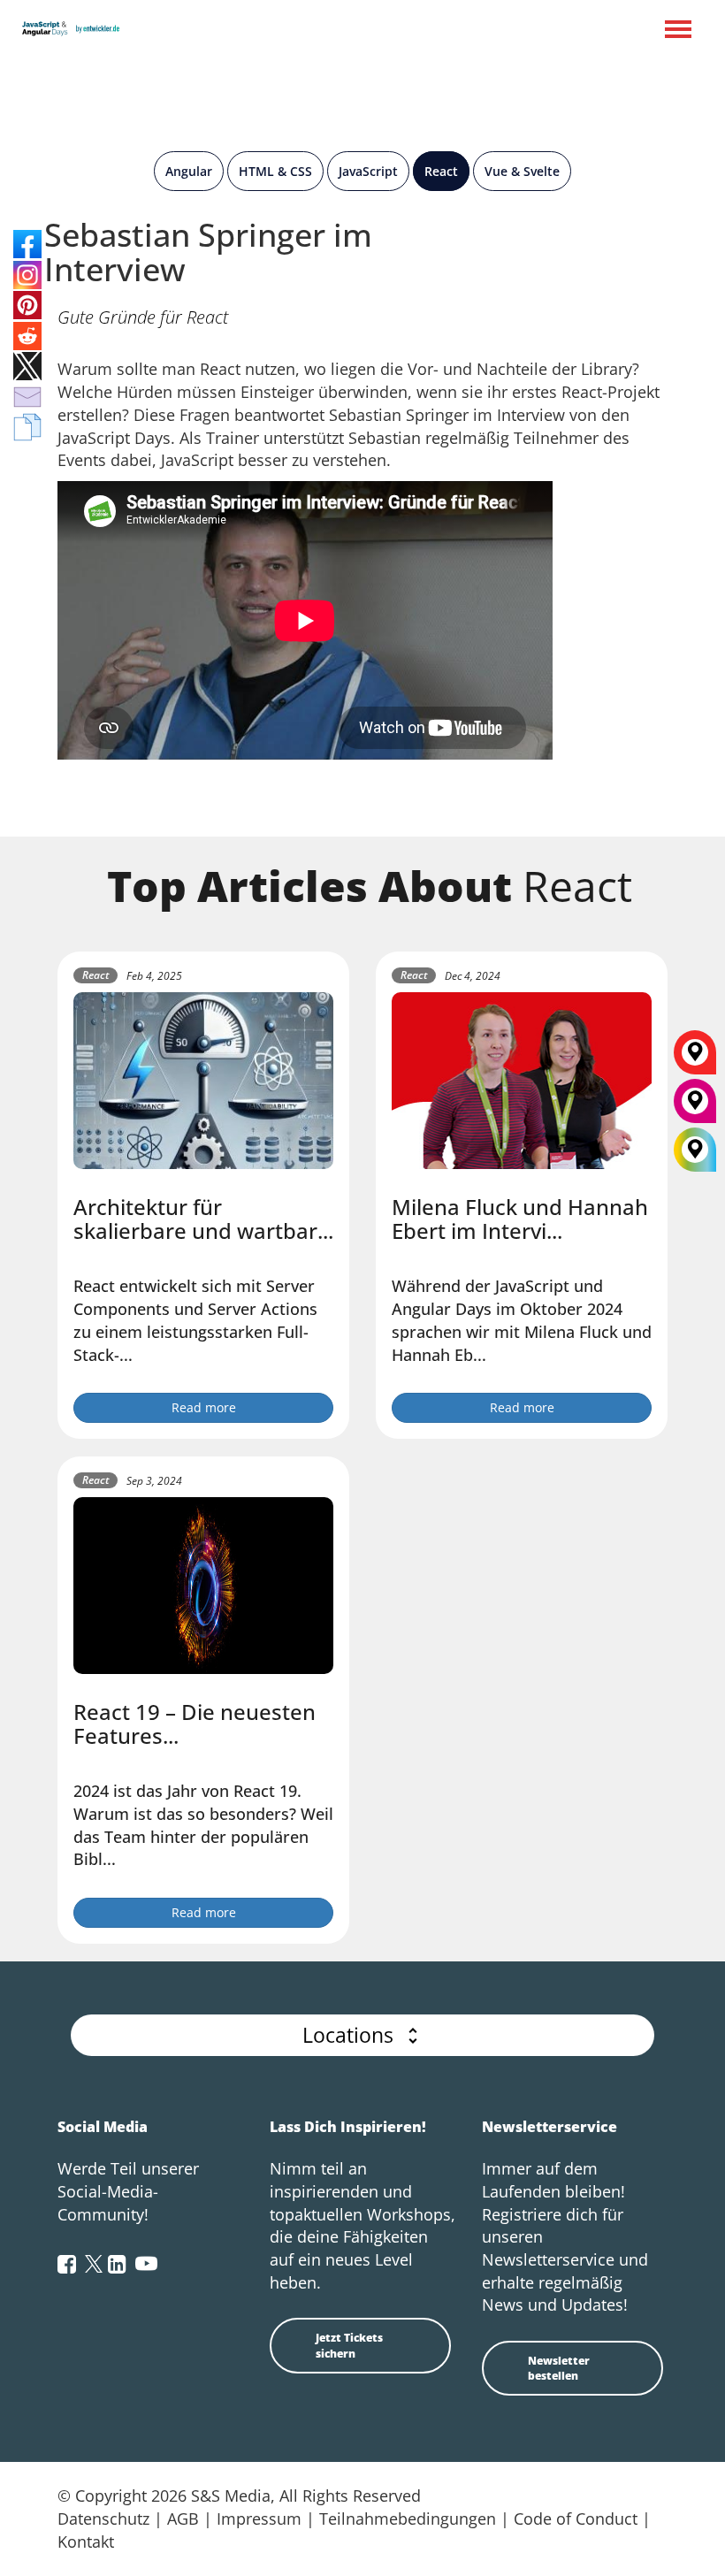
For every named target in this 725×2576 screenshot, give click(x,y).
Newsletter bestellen (559, 2368)
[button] (362, 2035)
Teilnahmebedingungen (408, 2519)
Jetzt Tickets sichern (349, 2345)
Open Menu (678, 31)
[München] (695, 1107)
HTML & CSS (275, 171)
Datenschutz (103, 2519)
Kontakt (86, 2542)
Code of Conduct (576, 2519)
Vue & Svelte (522, 171)
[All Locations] (695, 1150)
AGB (183, 2519)
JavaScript (368, 171)
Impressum (259, 2519)
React (441, 171)
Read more (204, 1407)
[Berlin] (695, 1059)
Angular (189, 171)
